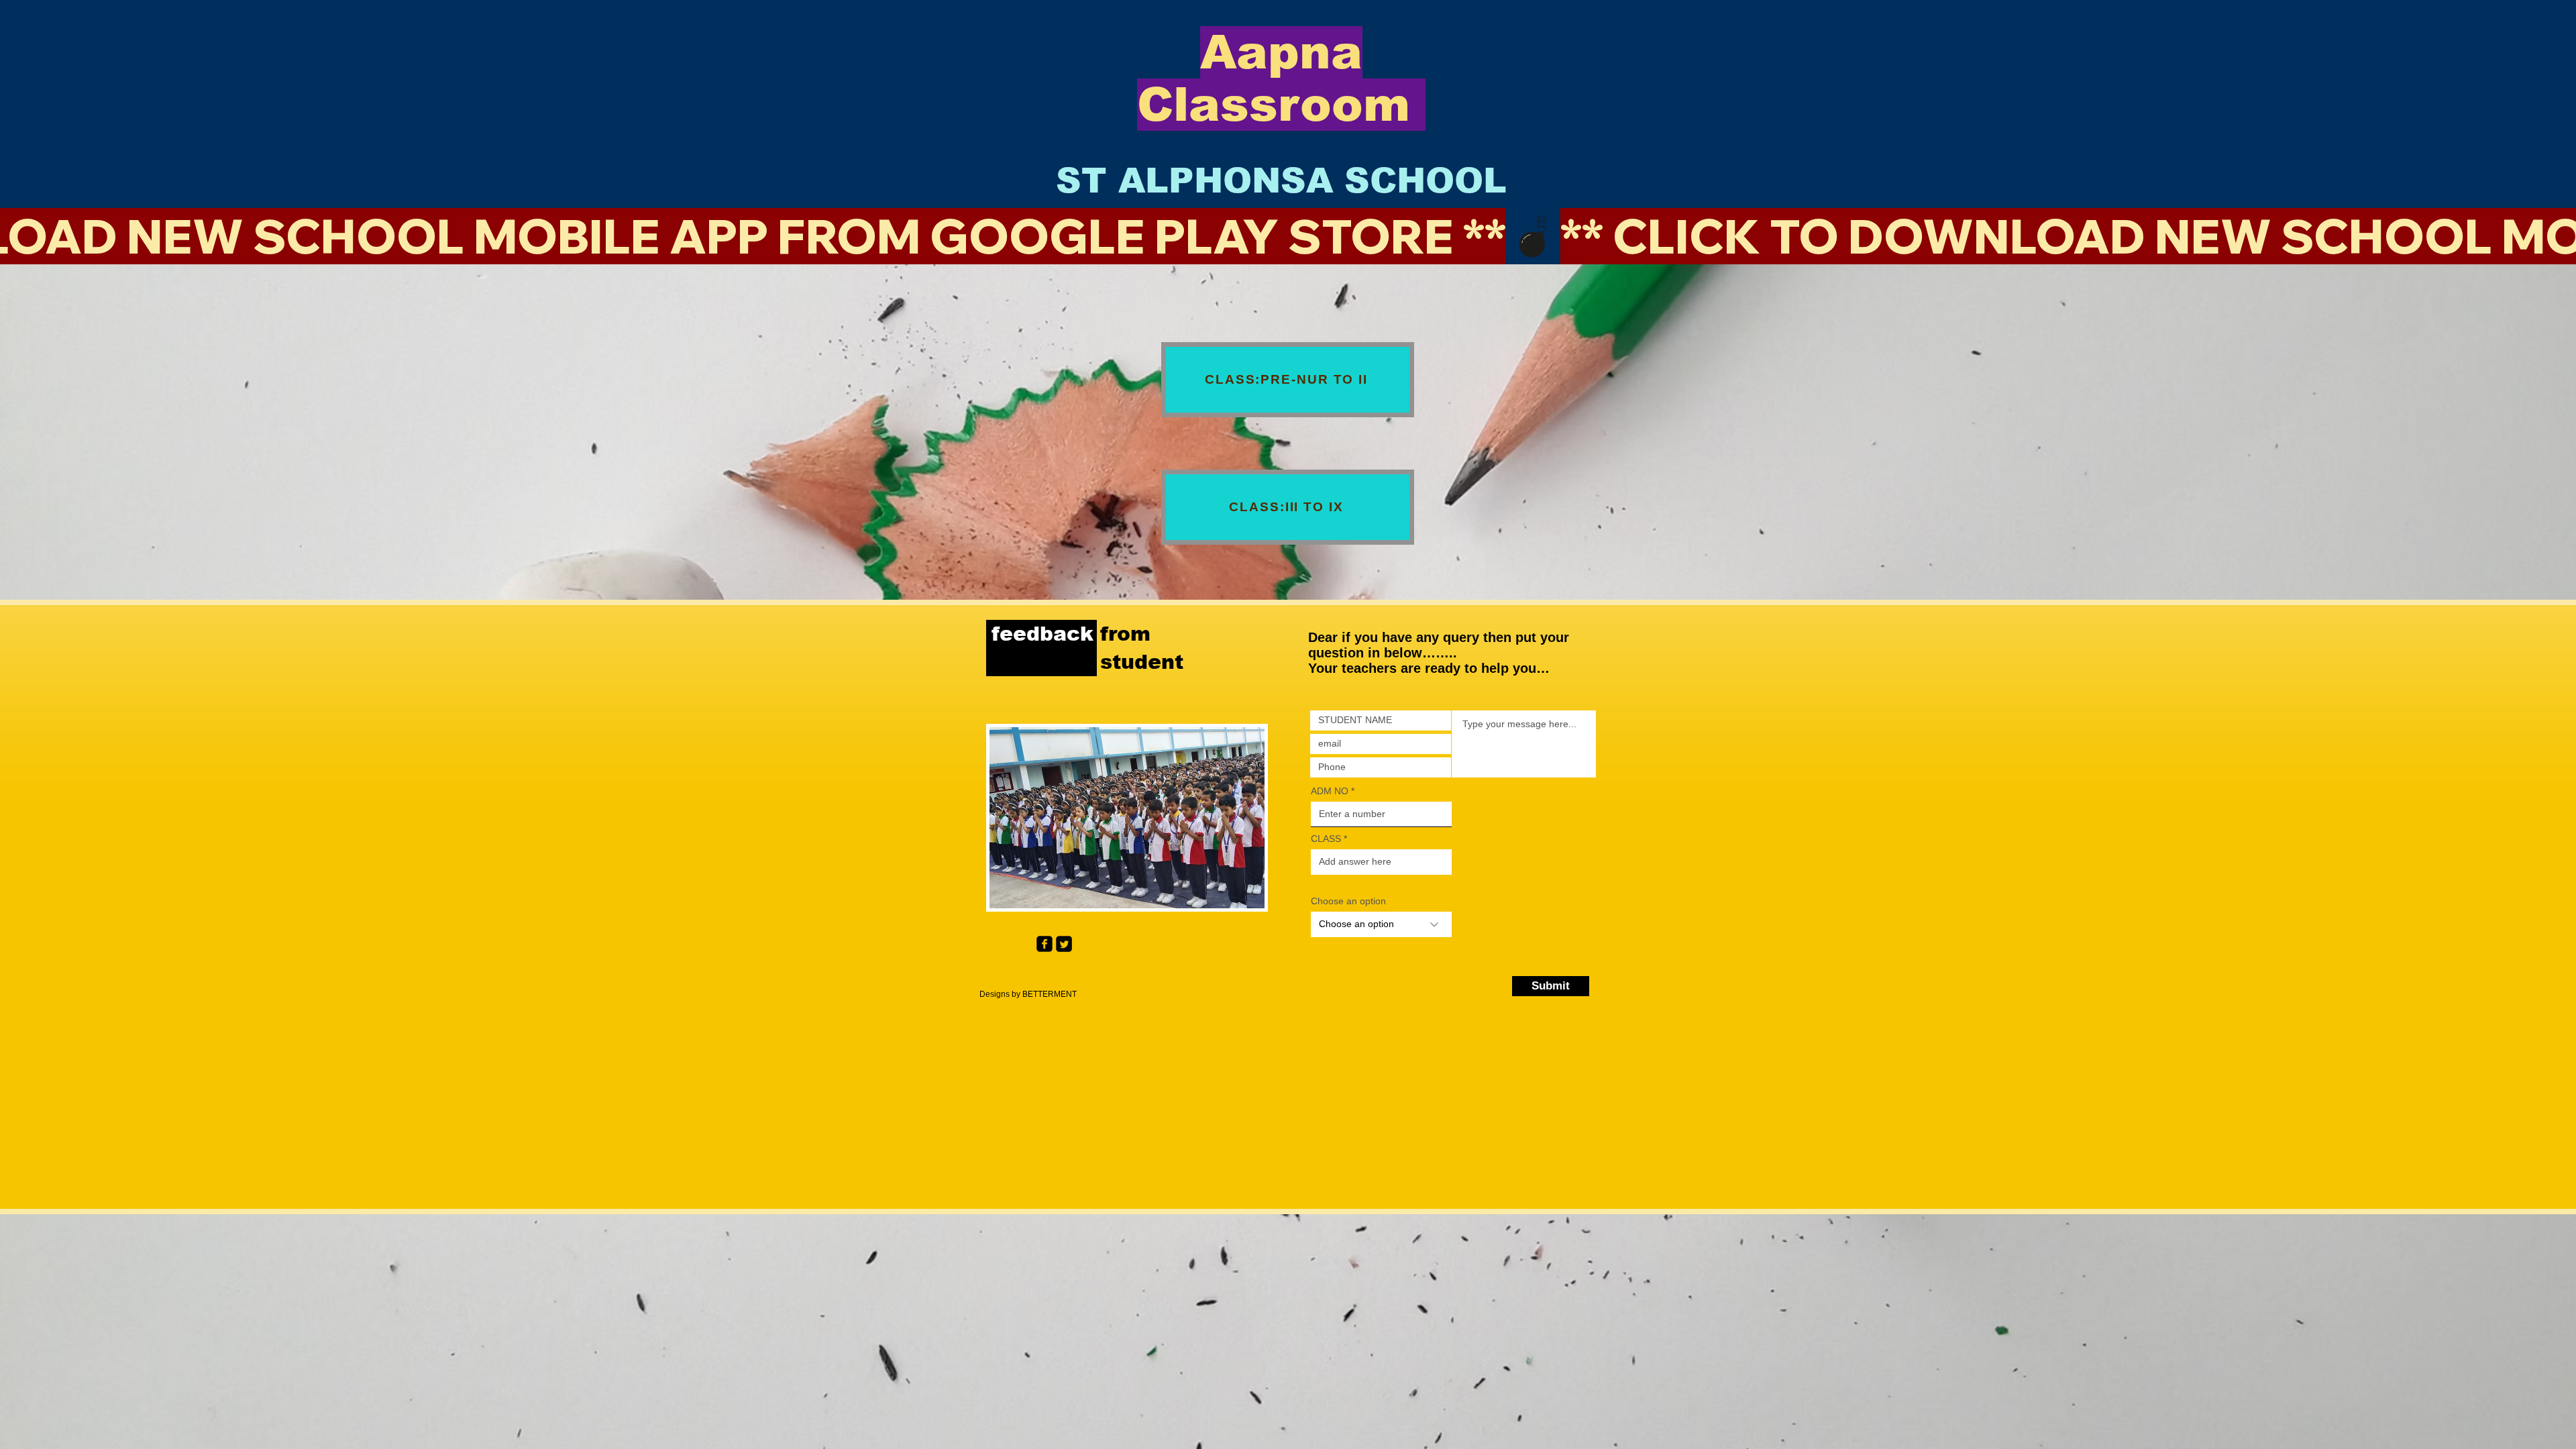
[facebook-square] (1044, 944)
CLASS (1327, 839)
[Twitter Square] (1064, 944)
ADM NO (1330, 791)
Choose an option (1348, 901)
